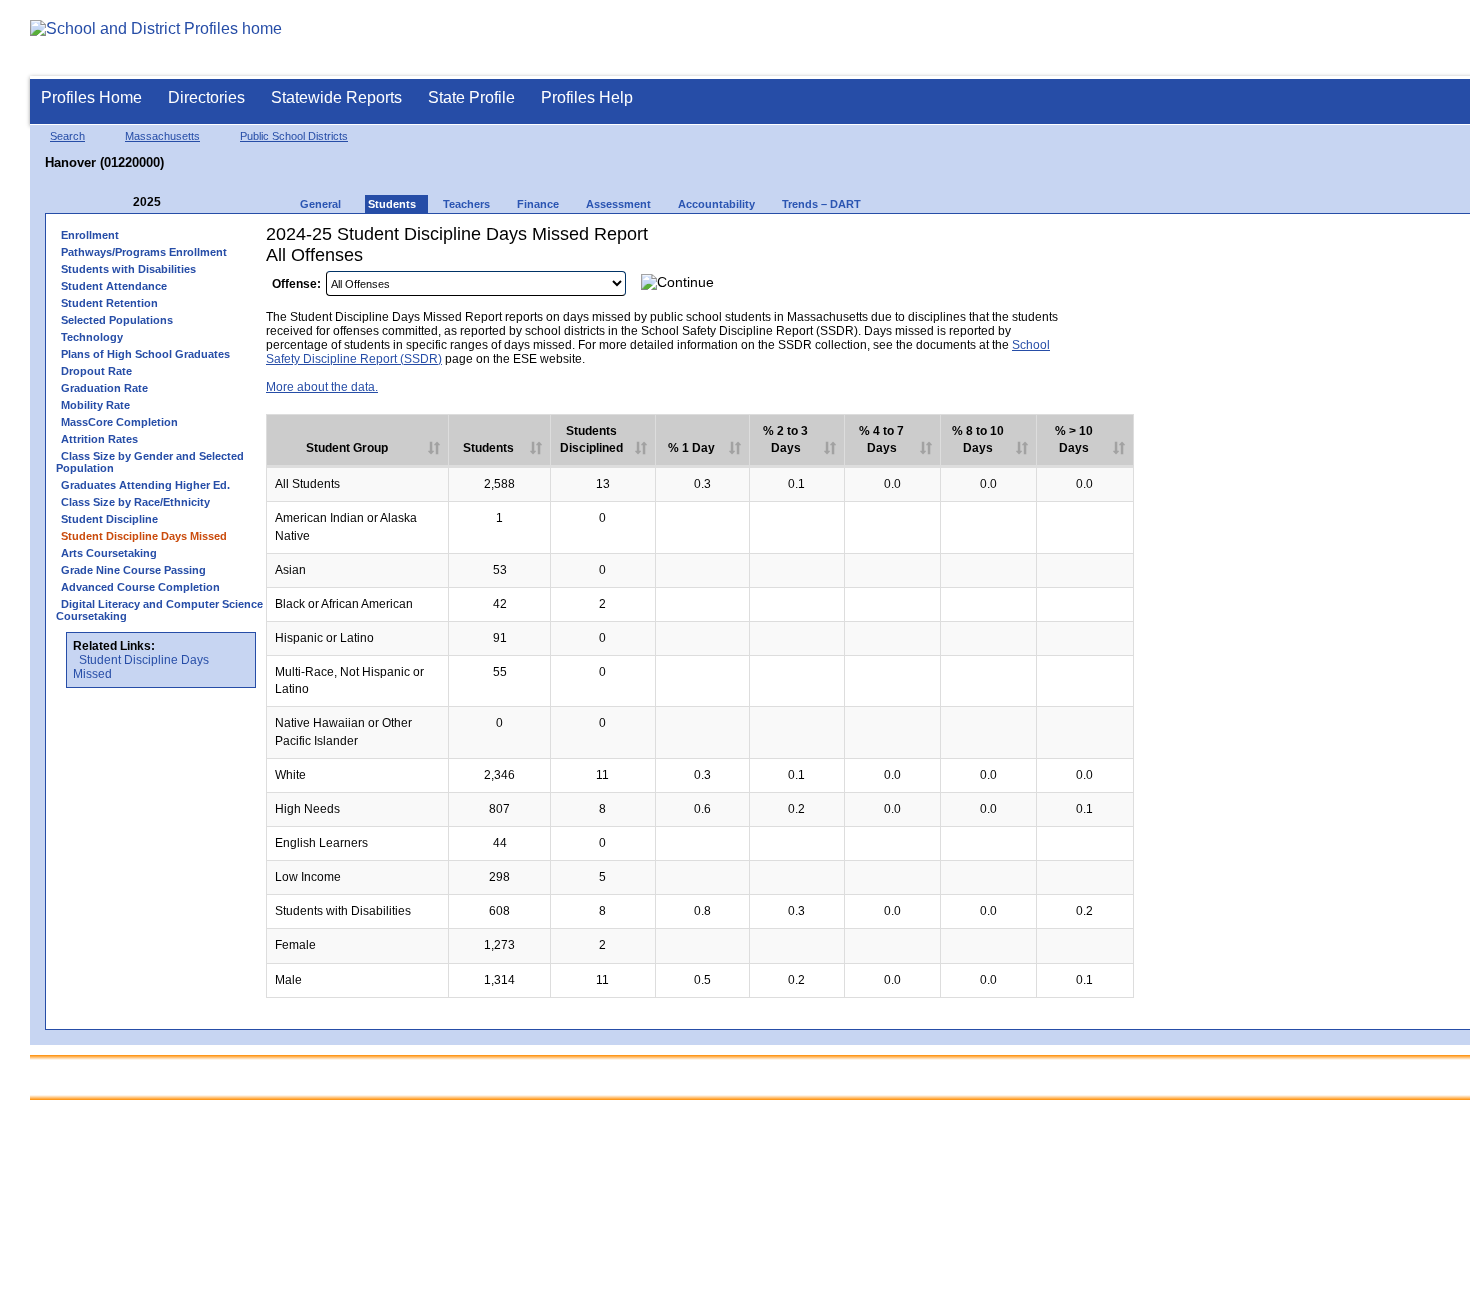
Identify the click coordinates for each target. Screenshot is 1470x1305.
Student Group (347, 448)
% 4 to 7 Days (881, 439)
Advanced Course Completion (140, 587)
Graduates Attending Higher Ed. (145, 485)
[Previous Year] (119, 202)
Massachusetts (162, 136)
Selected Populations (117, 320)
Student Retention (109, 303)
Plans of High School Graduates (145, 354)
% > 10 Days (1074, 439)
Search (67, 136)
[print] (1104, 288)
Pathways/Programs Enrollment (144, 252)
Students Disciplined (591, 439)
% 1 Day (691, 448)
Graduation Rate (104, 388)
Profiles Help (587, 97)
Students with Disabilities (128, 269)
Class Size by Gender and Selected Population (150, 462)
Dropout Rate (96, 371)
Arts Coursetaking (109, 553)
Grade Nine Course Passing (133, 570)
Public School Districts (294, 136)
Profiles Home (91, 97)
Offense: (296, 284)
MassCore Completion (119, 422)
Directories (206, 97)
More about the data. (322, 387)
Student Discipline (109, 519)
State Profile (471, 97)
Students (488, 448)
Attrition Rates (99, 439)
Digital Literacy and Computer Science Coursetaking (159, 610)
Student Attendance (114, 286)
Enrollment (90, 235)
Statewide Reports (336, 97)
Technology (92, 337)
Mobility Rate (95, 405)
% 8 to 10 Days (978, 439)
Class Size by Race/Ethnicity (135, 502)
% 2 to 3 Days (785, 439)
